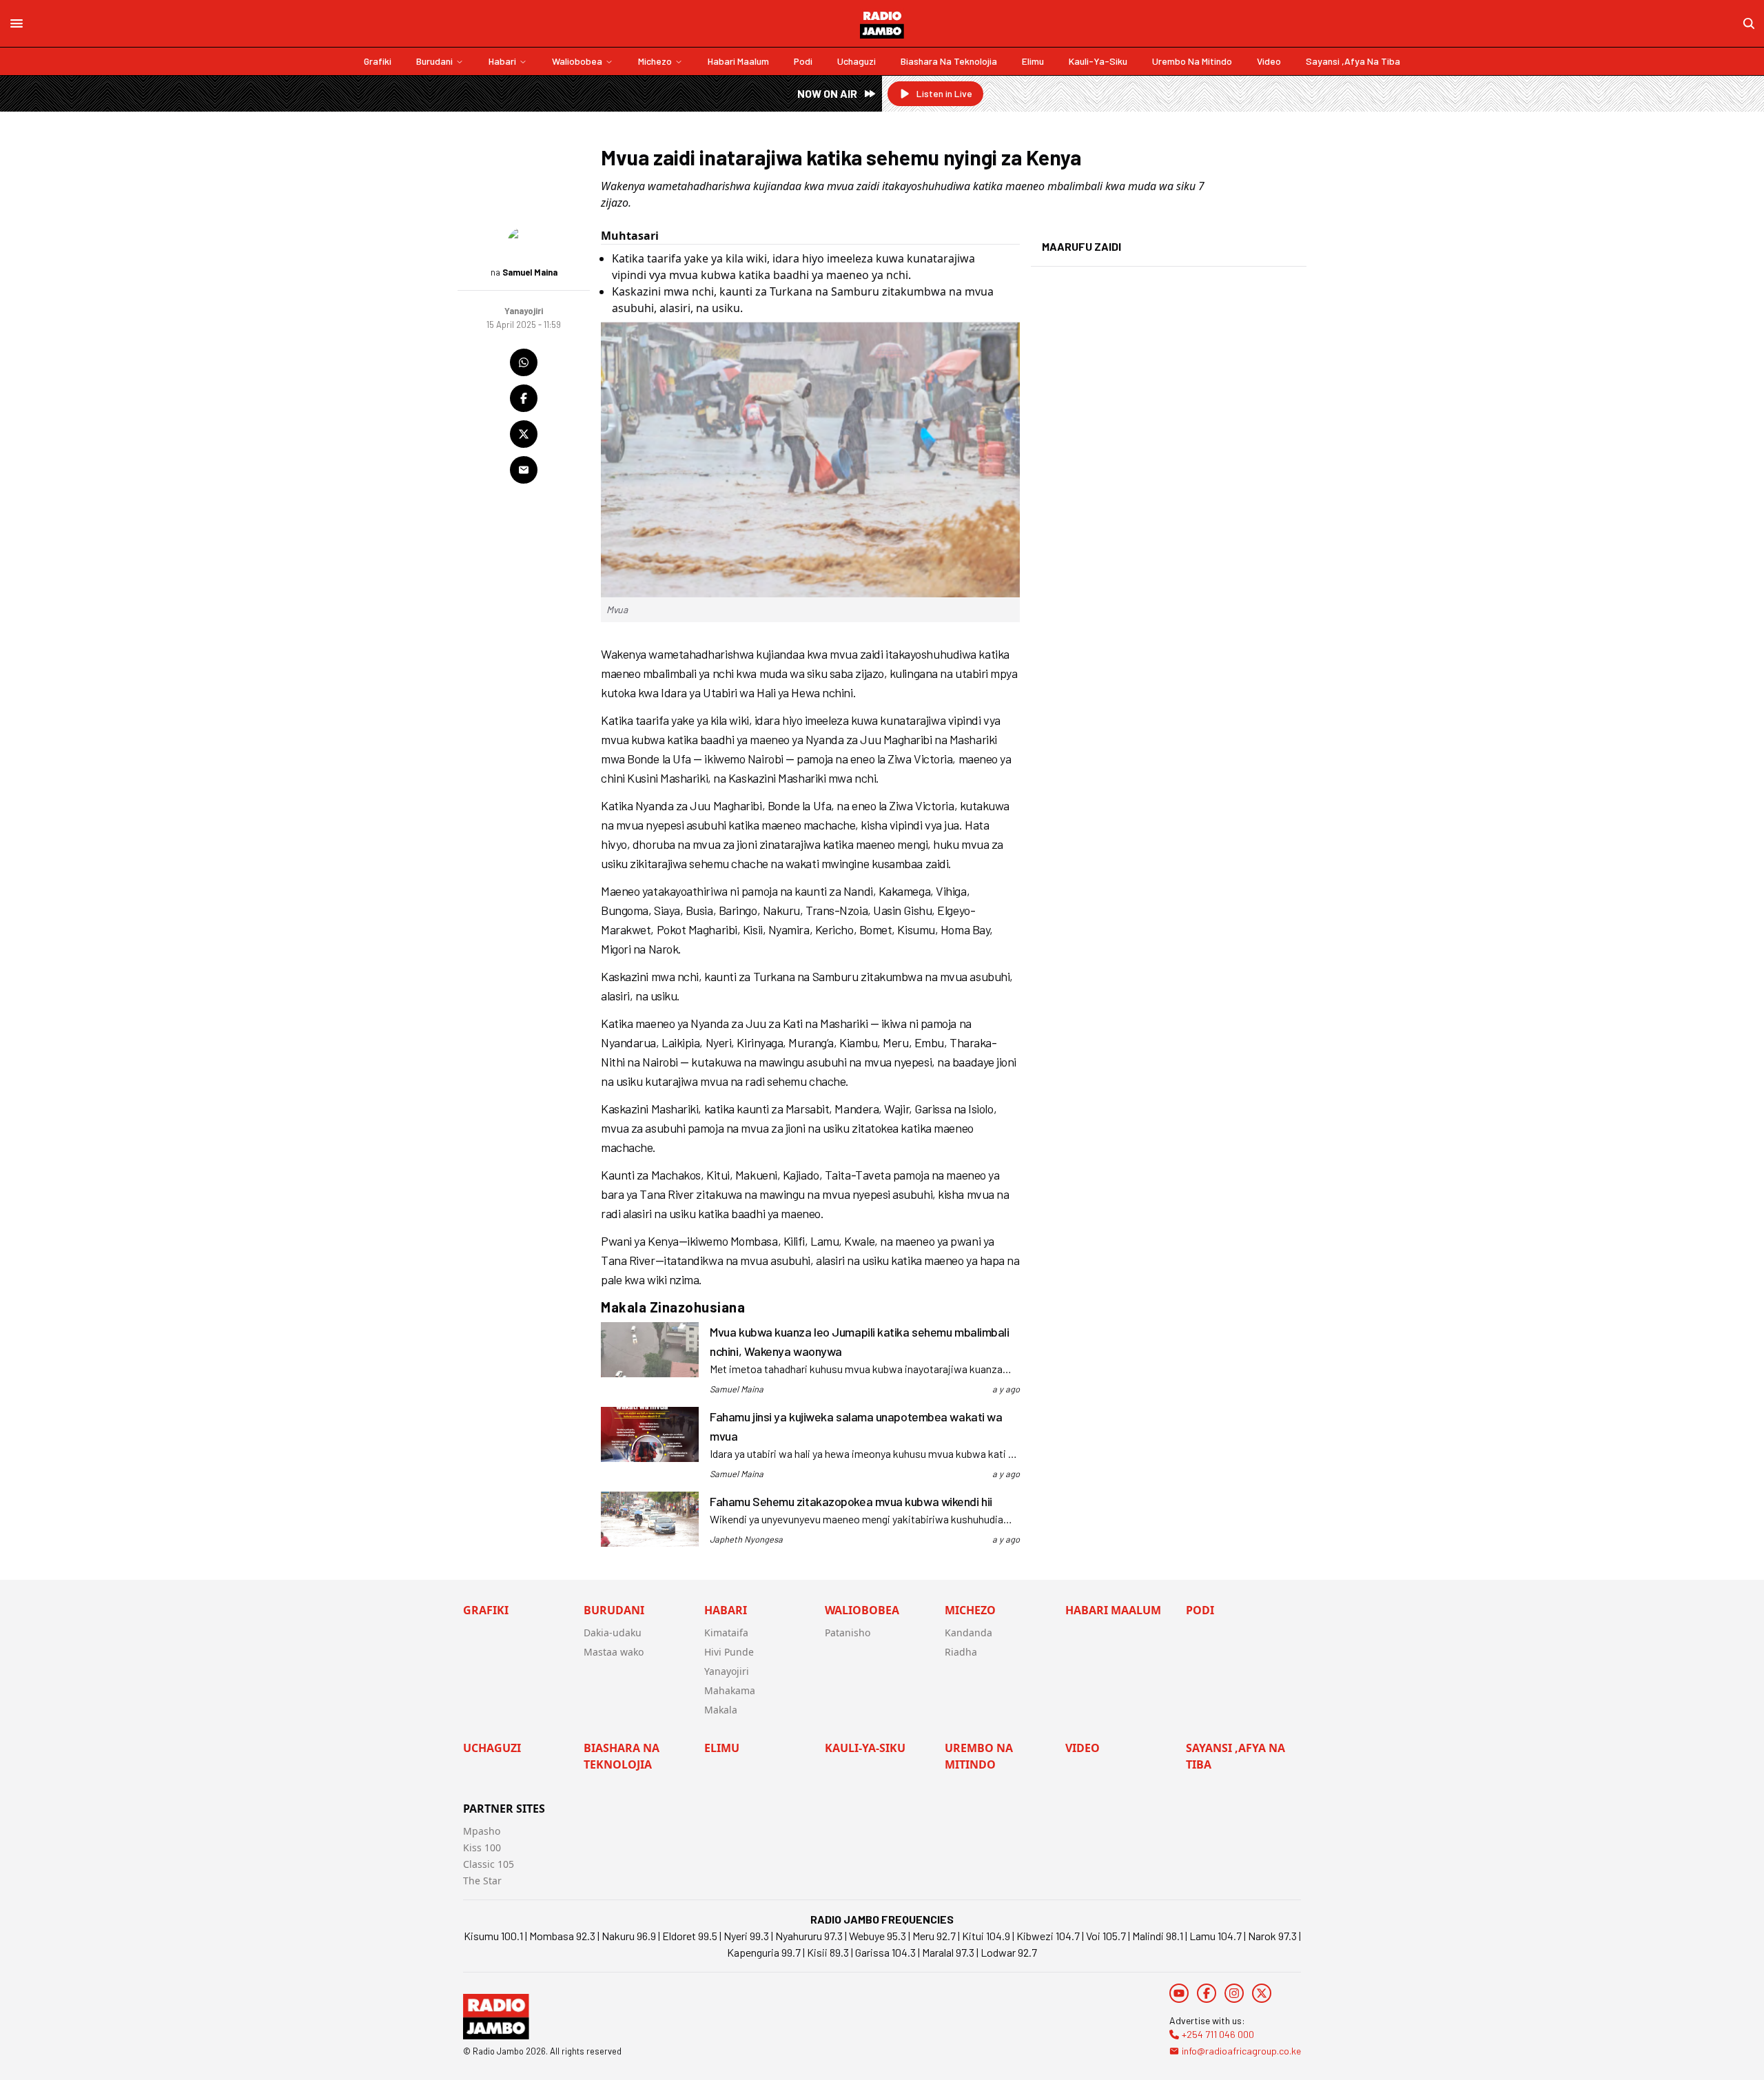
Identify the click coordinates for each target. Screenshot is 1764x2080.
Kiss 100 (482, 1847)
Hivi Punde (729, 1652)
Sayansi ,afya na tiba (1353, 61)
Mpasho (482, 1831)
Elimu (1033, 61)
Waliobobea (577, 61)
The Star (482, 1881)
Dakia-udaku (613, 1633)
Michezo (655, 61)
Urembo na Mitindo (1192, 61)
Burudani (434, 61)
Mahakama (730, 1690)
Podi (803, 61)
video (1269, 61)
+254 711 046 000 (1218, 2034)
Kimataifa (726, 1633)
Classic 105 (489, 1864)
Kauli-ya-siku (1098, 61)
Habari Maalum (738, 61)
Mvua (617, 609)
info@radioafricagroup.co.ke (1241, 2051)
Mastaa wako (614, 1652)
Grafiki (378, 61)
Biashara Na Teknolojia (949, 61)
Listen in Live (944, 93)
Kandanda (968, 1633)
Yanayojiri (727, 1671)
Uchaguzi (857, 61)
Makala (721, 1710)
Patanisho (848, 1633)
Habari (502, 61)
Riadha (961, 1652)
